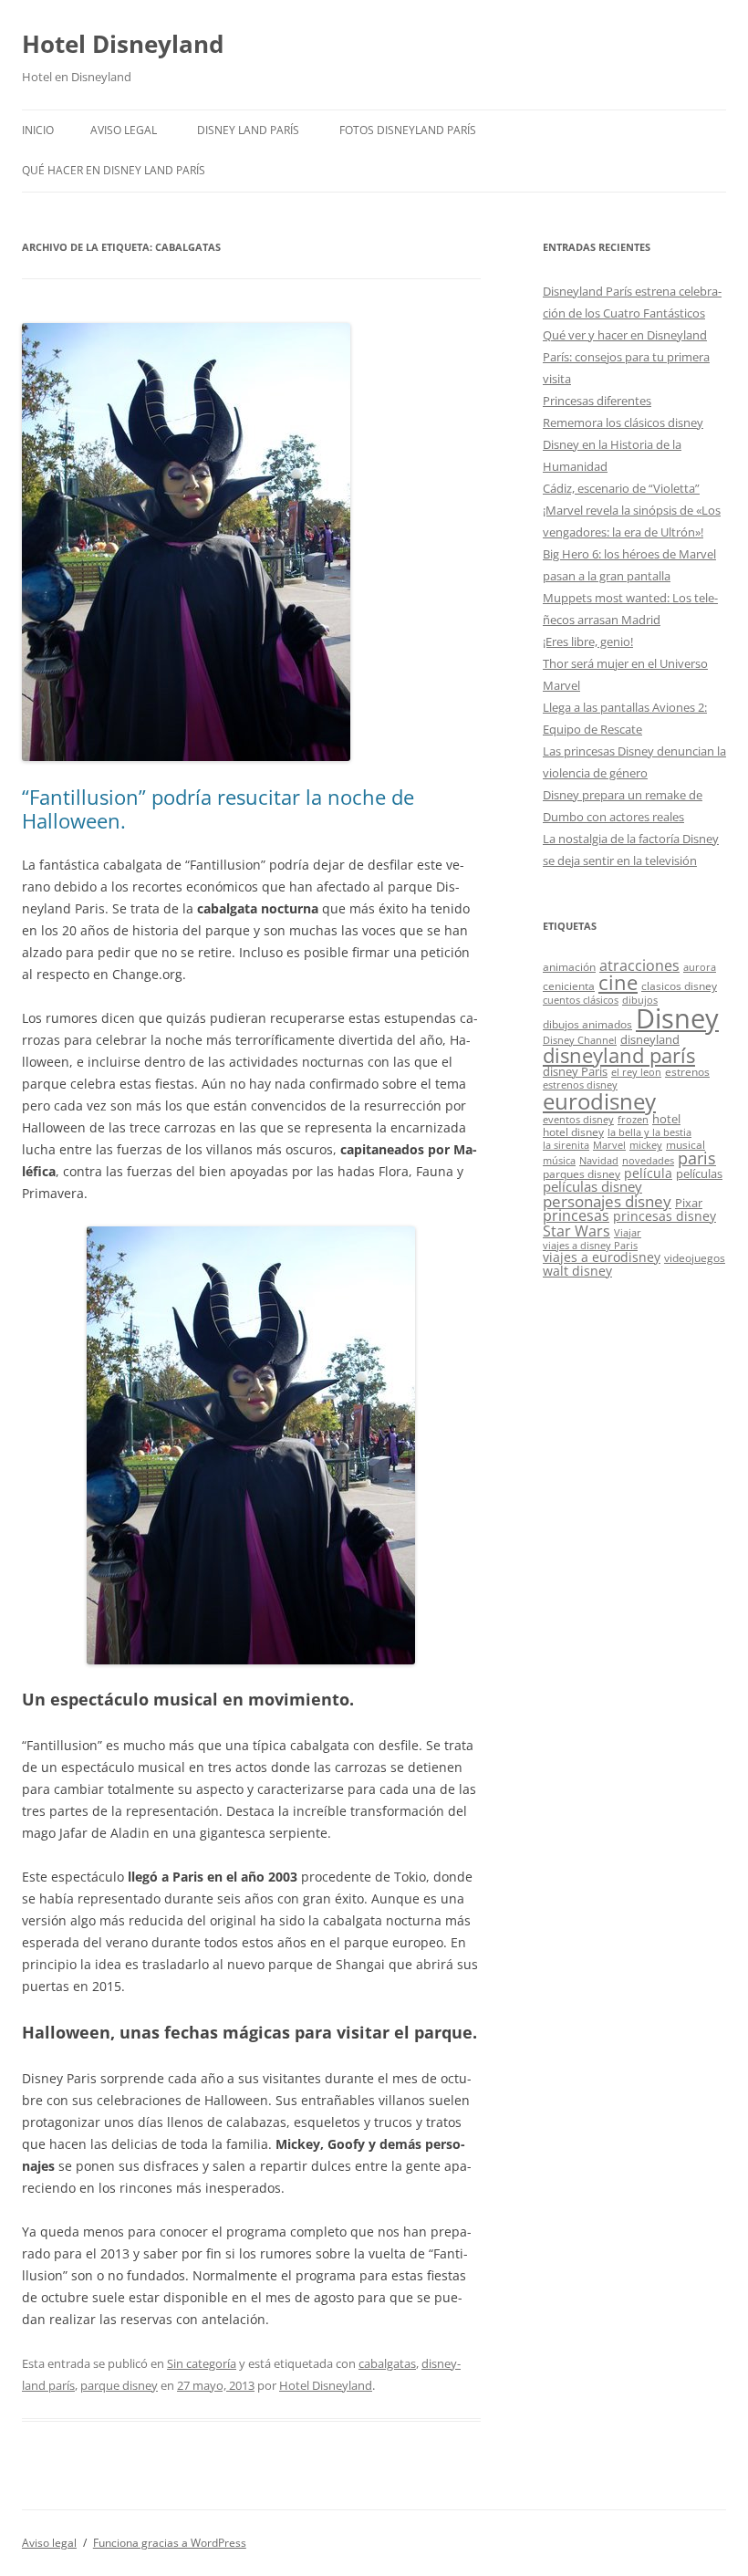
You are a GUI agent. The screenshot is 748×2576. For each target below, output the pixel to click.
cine (618, 982)
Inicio (38, 130)
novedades (648, 1161)
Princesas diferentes (597, 401)
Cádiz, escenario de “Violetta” (621, 488)
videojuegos (695, 1257)
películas (699, 1173)
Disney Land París (248, 130)
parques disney (582, 1173)
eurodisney (599, 1101)
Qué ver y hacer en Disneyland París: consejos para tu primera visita (626, 357)
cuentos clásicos (581, 1000)
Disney (677, 1018)
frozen (633, 1120)
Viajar (628, 1233)
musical (686, 1144)
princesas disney (665, 1216)
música (559, 1161)
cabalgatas (387, 2363)
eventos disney (578, 1120)
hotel (666, 1119)
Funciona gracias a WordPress (170, 2543)
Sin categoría (202, 2363)
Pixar (689, 1203)
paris (697, 1158)
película (648, 1173)
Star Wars (577, 1231)
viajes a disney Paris (590, 1246)
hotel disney (573, 1132)
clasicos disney (679, 986)
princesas (576, 1215)
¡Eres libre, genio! (588, 641)
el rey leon (636, 1072)
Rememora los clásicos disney (623, 422)
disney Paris (575, 1071)
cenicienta (569, 986)
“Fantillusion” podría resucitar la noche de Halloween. (218, 808)
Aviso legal (124, 130)
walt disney (577, 1271)
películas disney (592, 1186)
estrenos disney (580, 1085)
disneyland (650, 1039)
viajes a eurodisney (602, 1257)
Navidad (599, 1161)
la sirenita (566, 1145)
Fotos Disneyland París (408, 130)
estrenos (687, 1071)
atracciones (639, 965)
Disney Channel (580, 1040)
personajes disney (607, 1201)
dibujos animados (587, 1024)
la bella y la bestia (649, 1132)
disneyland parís (619, 1055)
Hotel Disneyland (123, 44)
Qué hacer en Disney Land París (114, 170)
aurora (700, 967)
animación (569, 966)
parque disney (119, 2385)
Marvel (609, 1145)
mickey (646, 1145)
